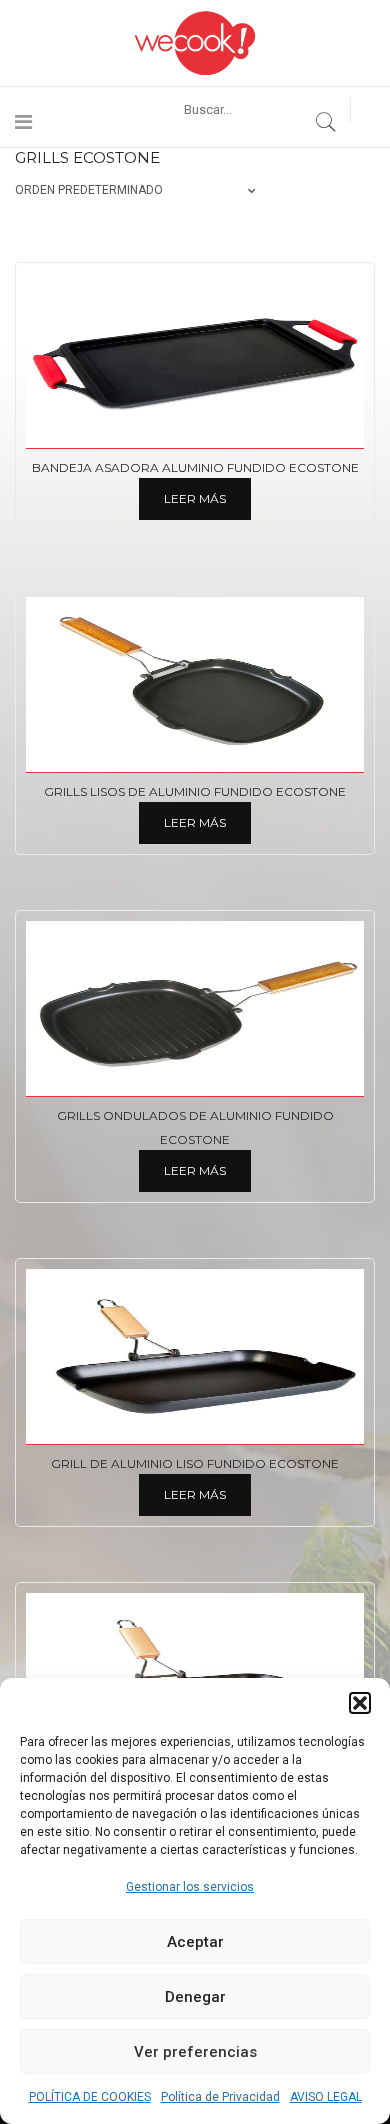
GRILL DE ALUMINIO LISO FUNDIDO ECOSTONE (195, 1463)
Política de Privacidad (220, 2097)
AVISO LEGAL (326, 2097)
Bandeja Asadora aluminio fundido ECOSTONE (195, 467)
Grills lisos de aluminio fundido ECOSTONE (195, 791)
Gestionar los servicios (190, 1887)
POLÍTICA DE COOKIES (90, 2097)
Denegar (195, 1997)
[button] (360, 1703)
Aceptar (195, 1942)
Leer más (195, 498)
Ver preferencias (195, 2052)
